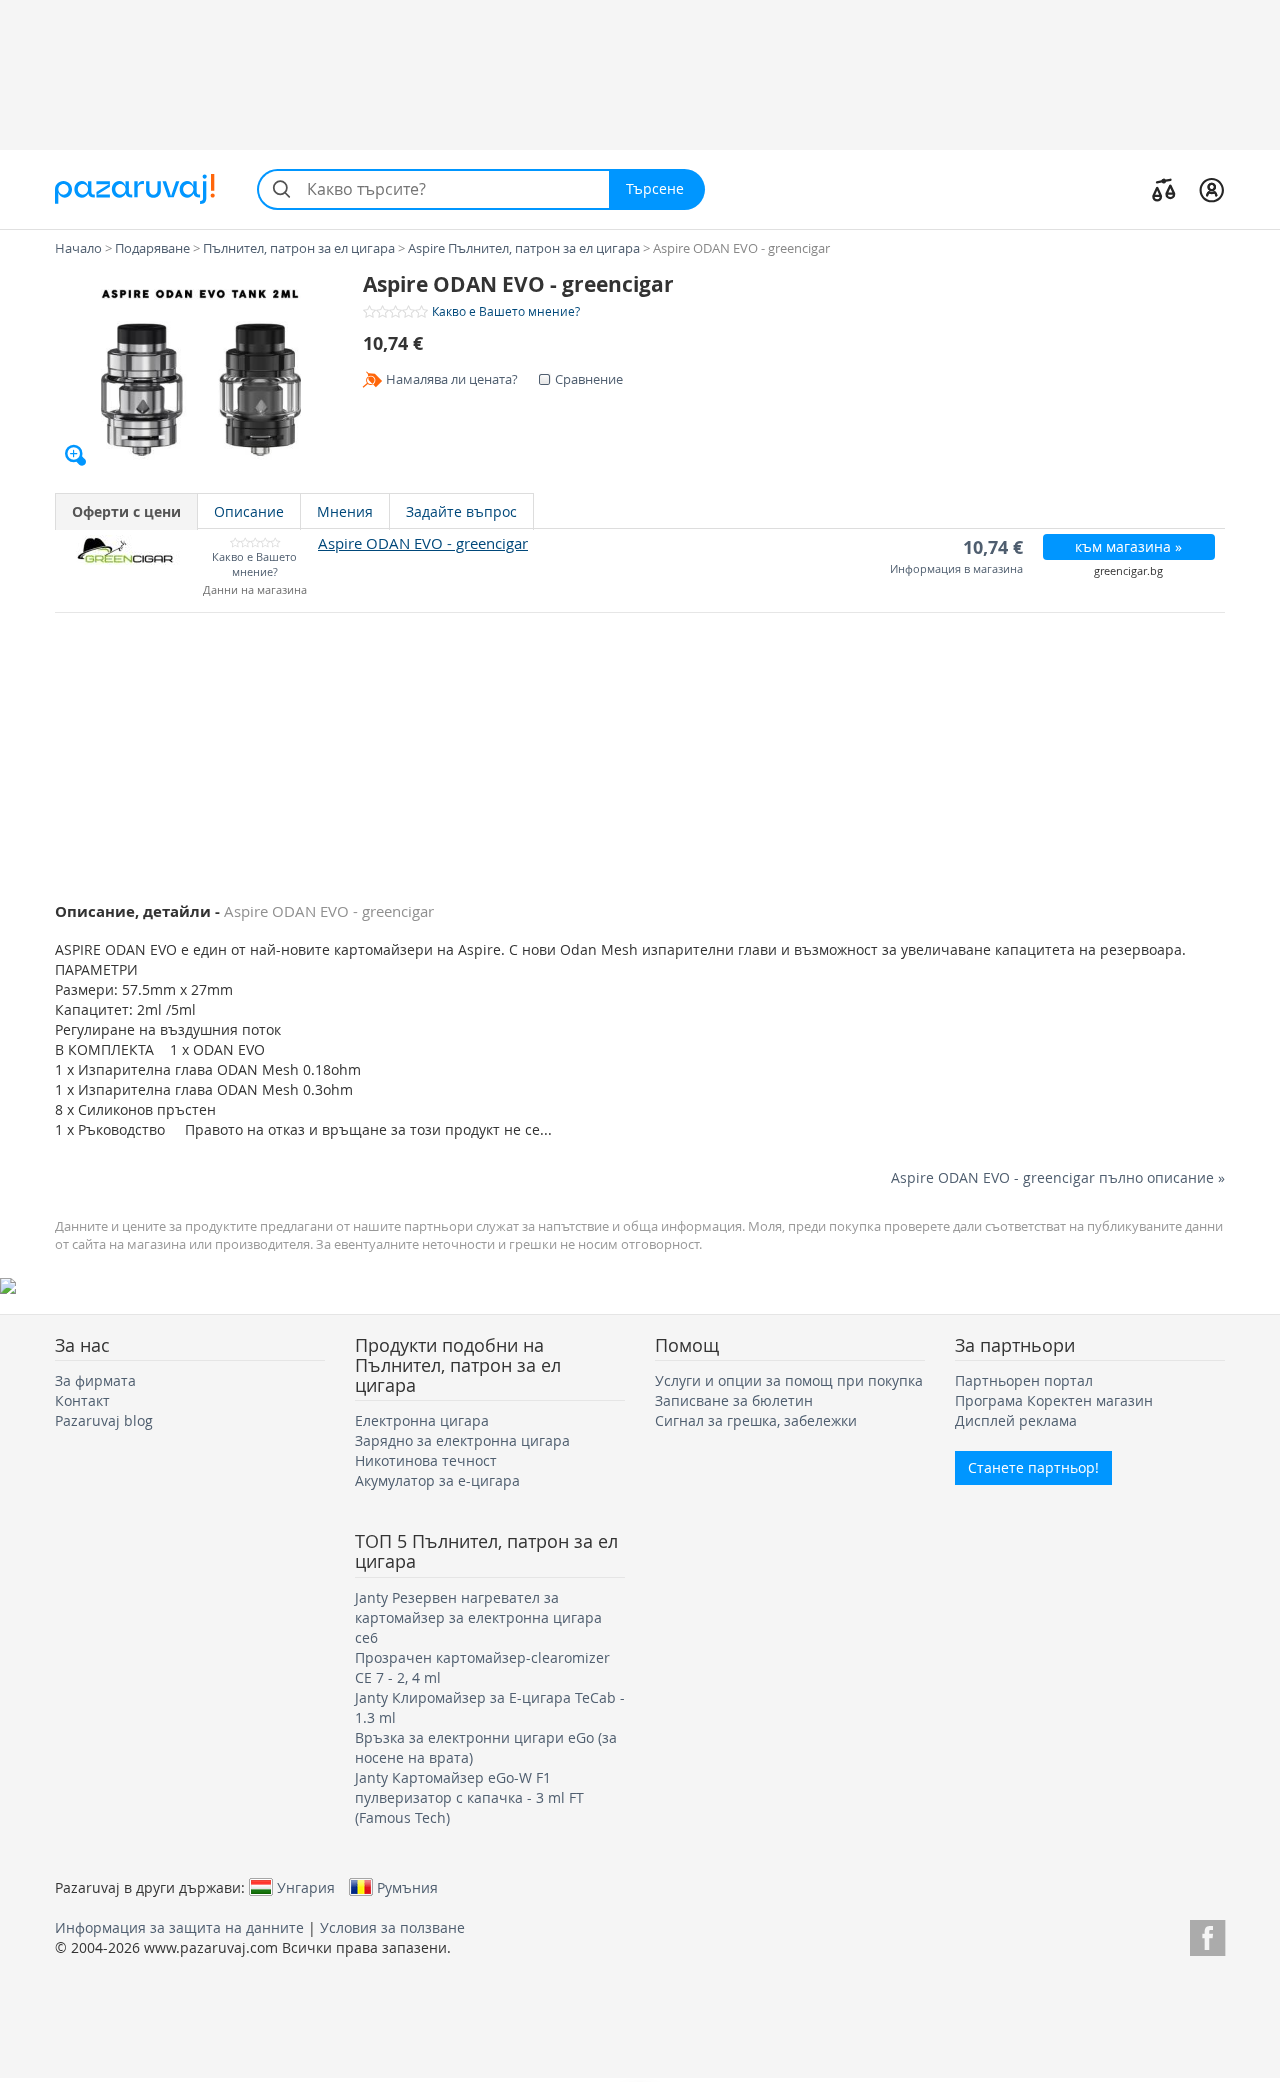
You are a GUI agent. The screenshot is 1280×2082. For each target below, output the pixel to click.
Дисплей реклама (1016, 1420)
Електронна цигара (422, 1420)
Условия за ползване (392, 1927)
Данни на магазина (255, 590)
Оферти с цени (126, 511)
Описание (249, 511)
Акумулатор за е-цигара (437, 1480)
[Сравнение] (1164, 189)
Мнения (345, 511)
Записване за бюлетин (734, 1400)
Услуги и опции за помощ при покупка (789, 1380)
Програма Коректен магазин (1054, 1400)
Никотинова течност (426, 1460)
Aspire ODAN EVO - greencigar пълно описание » (1058, 1177)
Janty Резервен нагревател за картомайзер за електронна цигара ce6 (478, 1617)
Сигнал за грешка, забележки (756, 1420)
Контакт (82, 1400)
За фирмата (95, 1380)
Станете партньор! (1033, 1467)
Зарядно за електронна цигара (462, 1440)
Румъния (407, 1887)
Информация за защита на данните (179, 1927)
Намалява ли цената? (452, 379)
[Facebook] (1207, 1934)
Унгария (306, 1887)
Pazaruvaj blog (104, 1420)
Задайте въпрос (461, 511)
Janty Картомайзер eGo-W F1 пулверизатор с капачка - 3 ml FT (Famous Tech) (469, 1797)
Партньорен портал (1024, 1380)
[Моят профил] (1211, 189)
